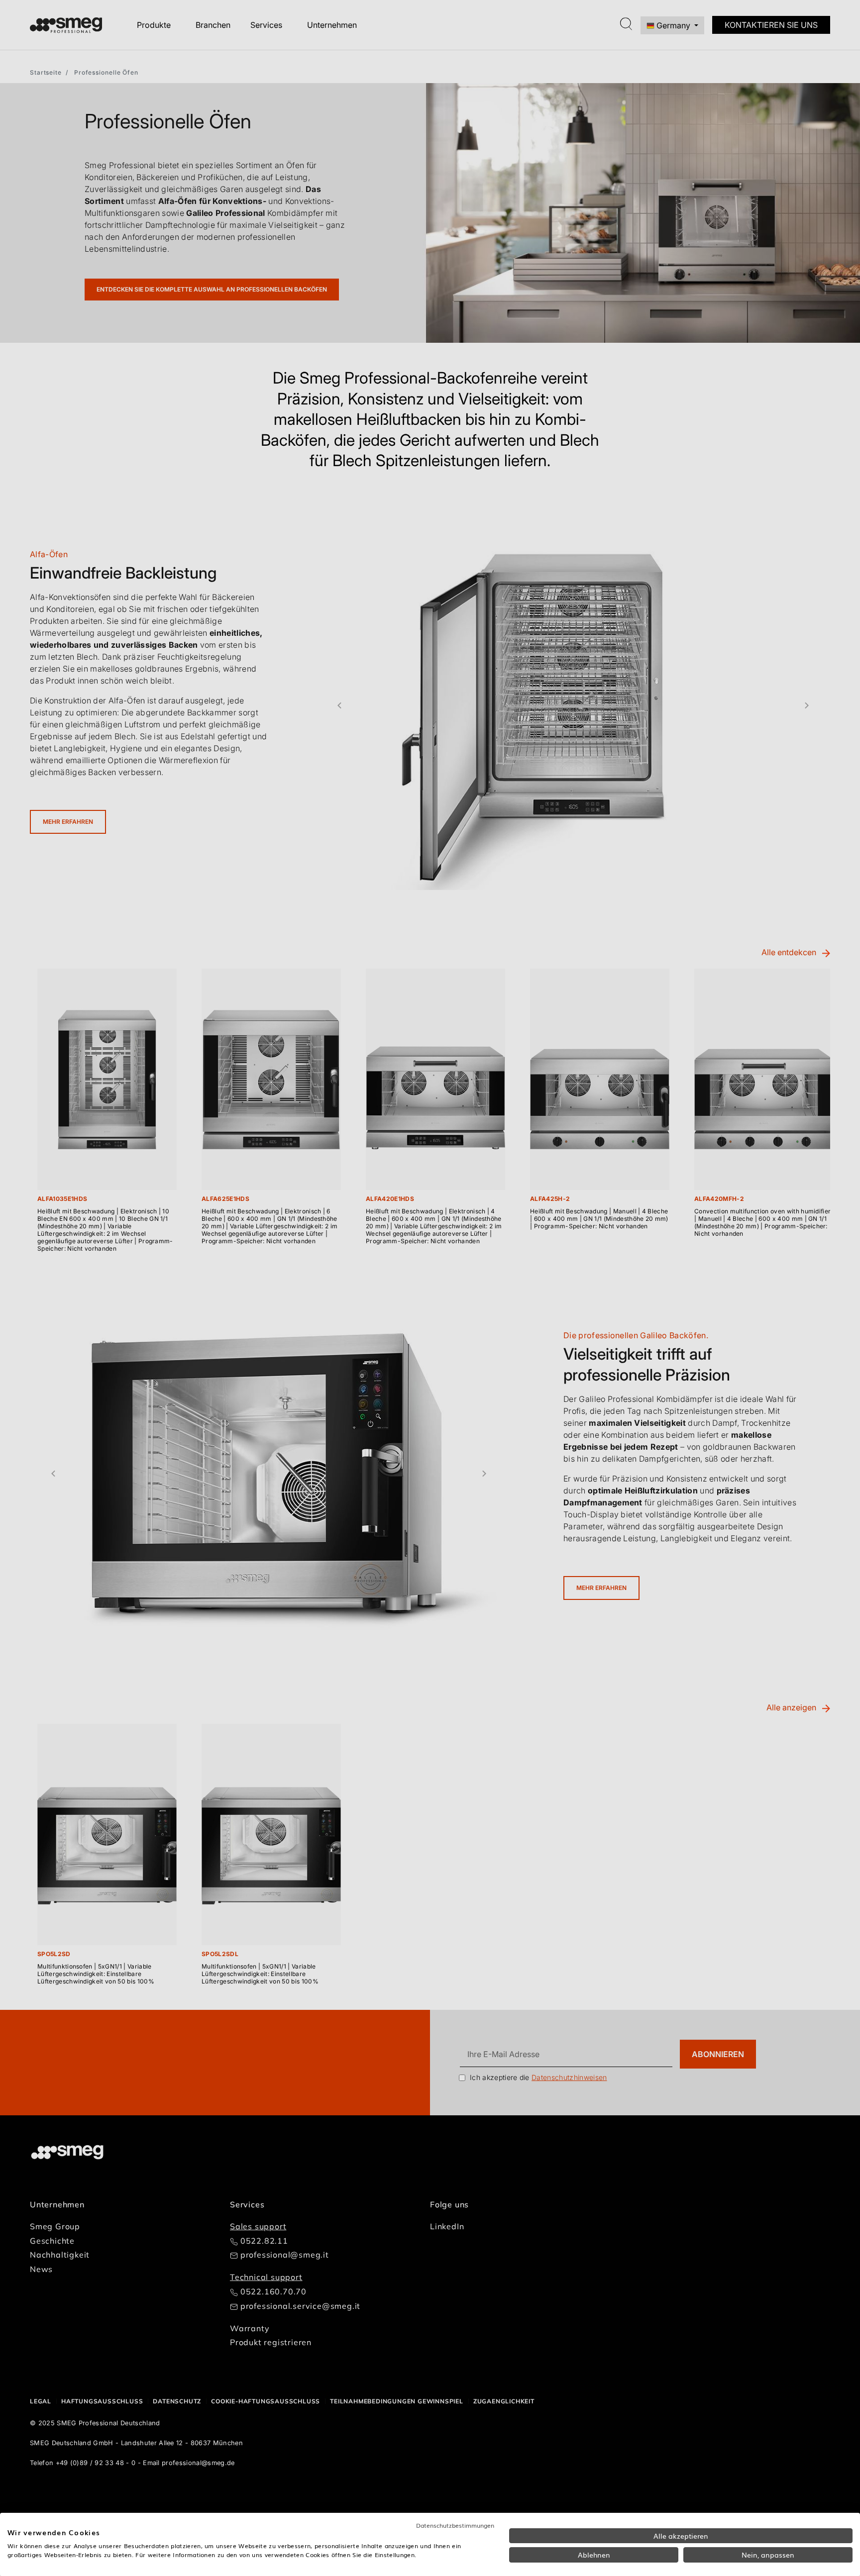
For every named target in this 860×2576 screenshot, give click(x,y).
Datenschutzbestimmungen (455, 2525)
